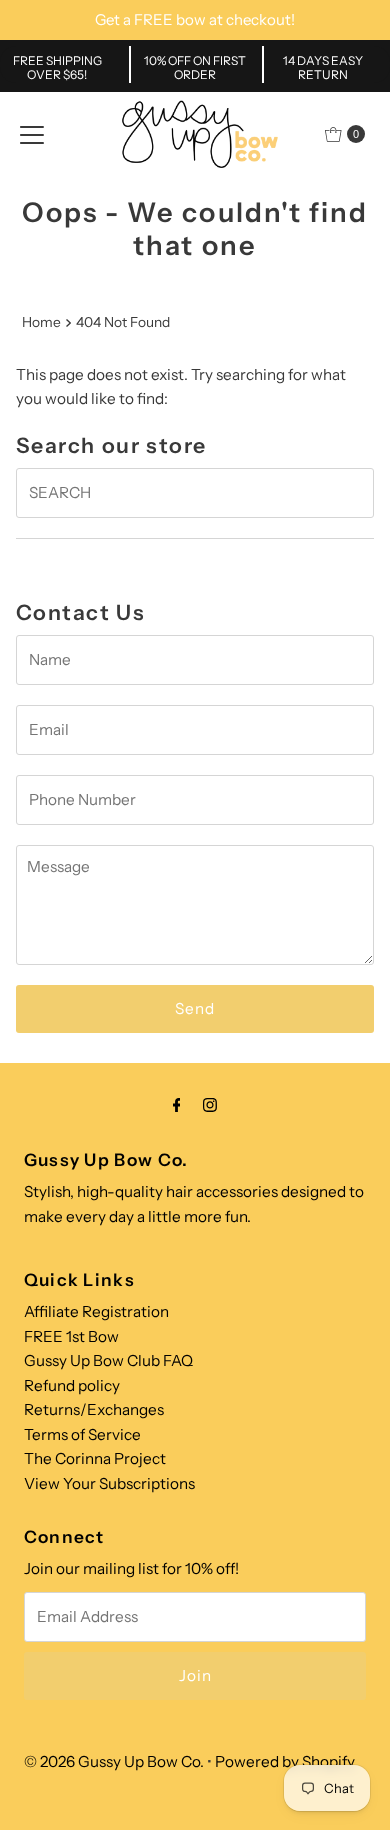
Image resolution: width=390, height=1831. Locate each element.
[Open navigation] (32, 134)
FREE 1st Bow (71, 1336)
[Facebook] (177, 1105)
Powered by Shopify (285, 1761)
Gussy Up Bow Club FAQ (108, 1360)
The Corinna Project (95, 1458)
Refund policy (72, 1385)
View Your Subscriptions (109, 1483)
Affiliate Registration (96, 1311)
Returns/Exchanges (94, 1409)
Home (41, 322)
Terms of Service (82, 1434)
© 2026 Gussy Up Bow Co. (114, 1761)
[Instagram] (210, 1105)
